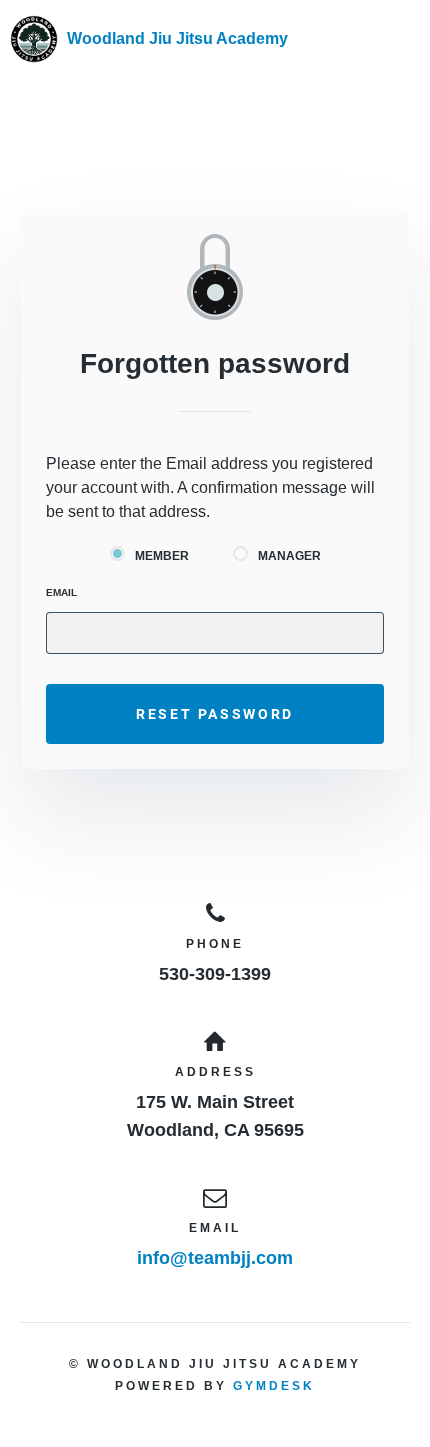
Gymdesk (274, 1386)
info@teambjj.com (215, 1258)
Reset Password (215, 714)
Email (61, 592)
